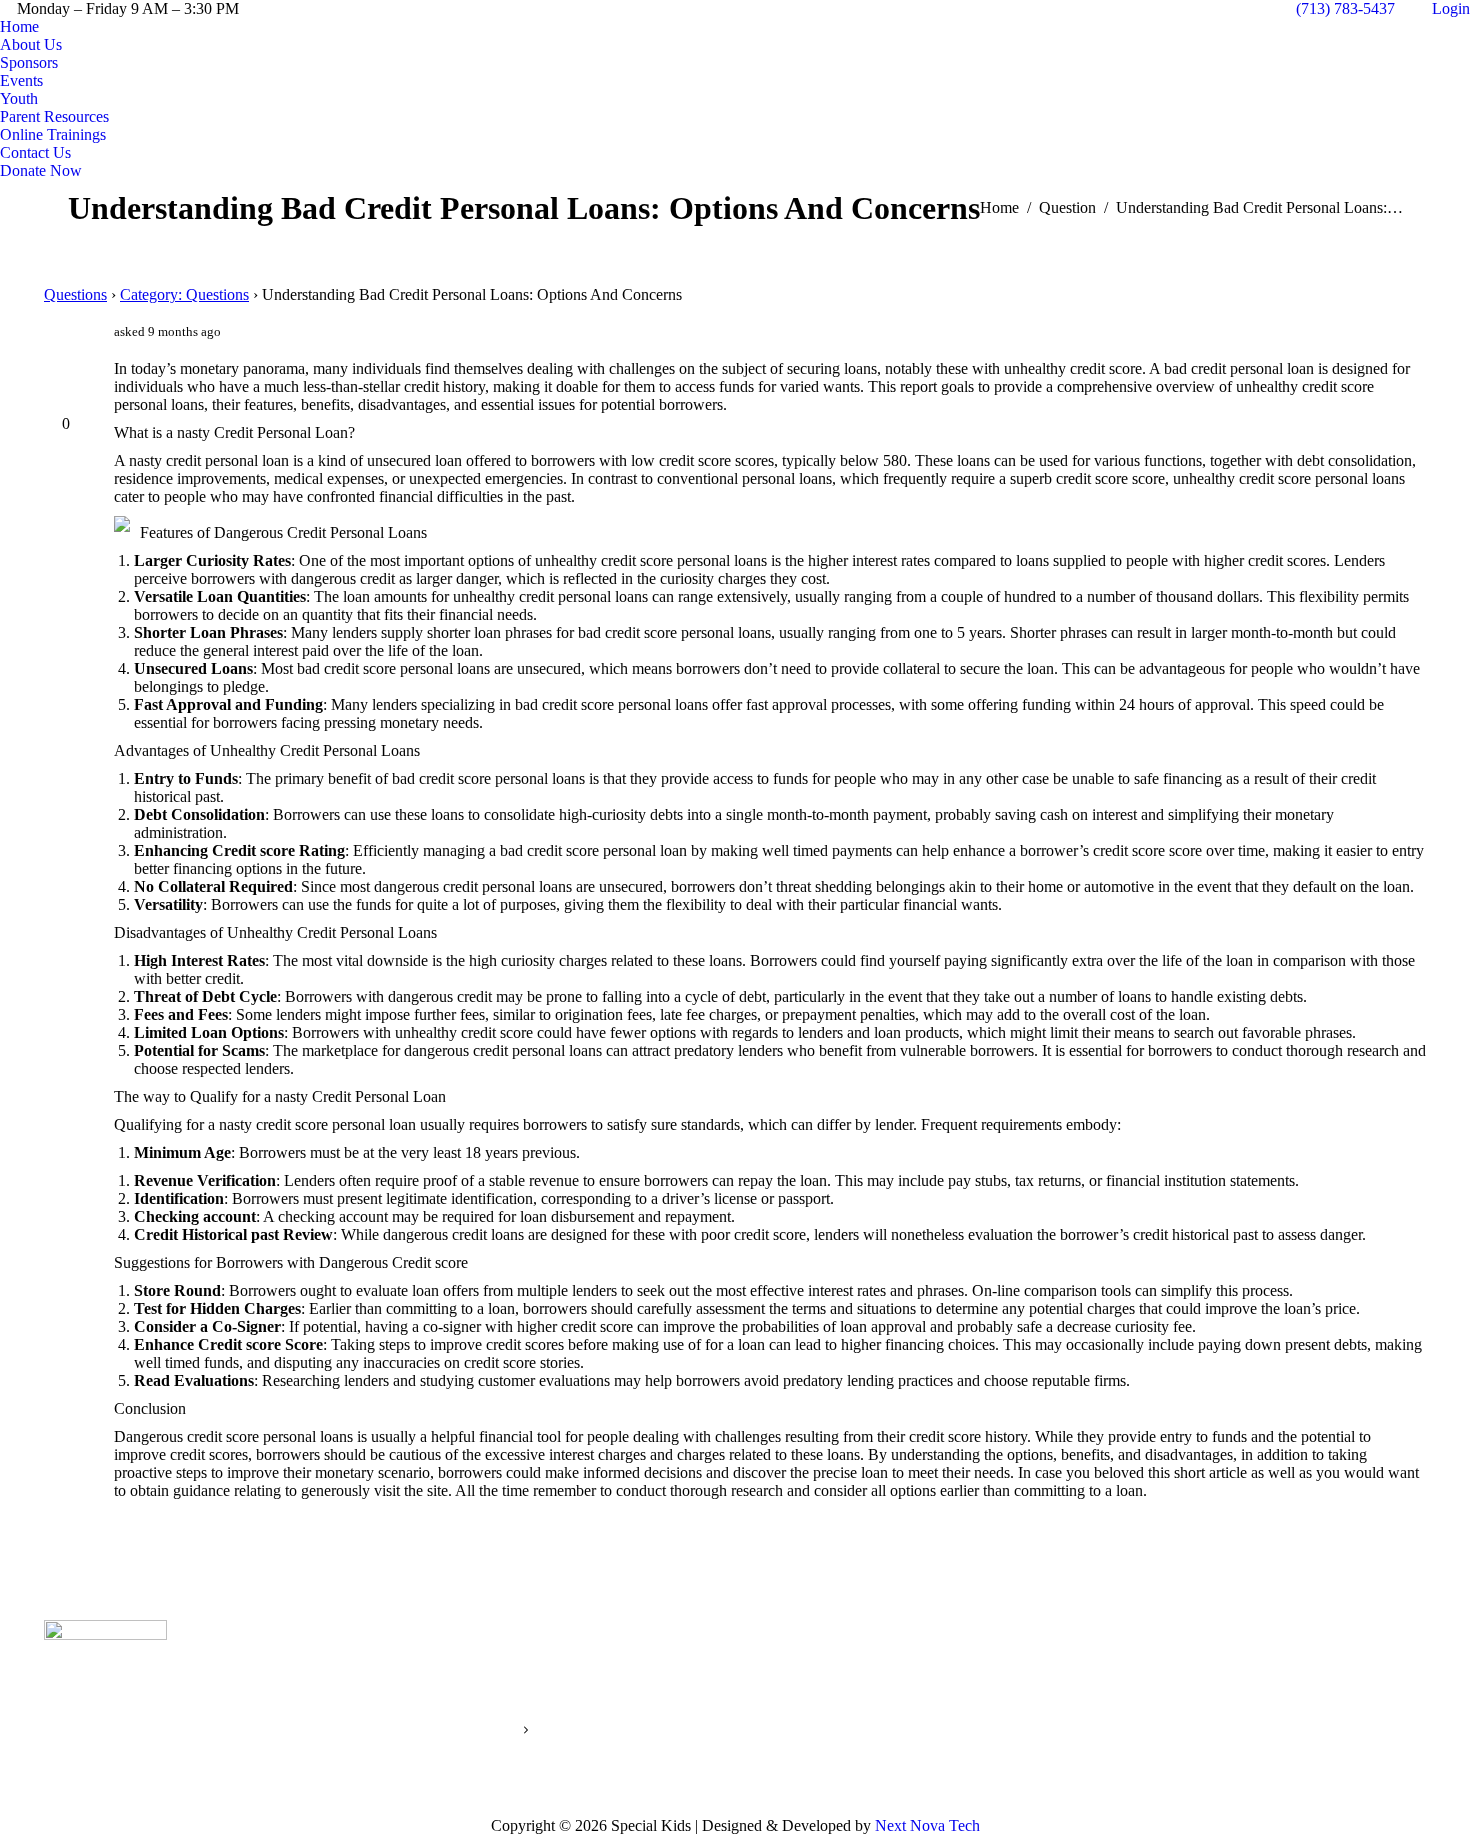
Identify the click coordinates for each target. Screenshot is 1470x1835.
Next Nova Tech (927, 1825)
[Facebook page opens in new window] (1010, 1710)
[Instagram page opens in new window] (1040, 1710)
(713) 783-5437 (1345, 8)
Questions (75, 294)
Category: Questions (184, 294)
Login (1451, 8)
